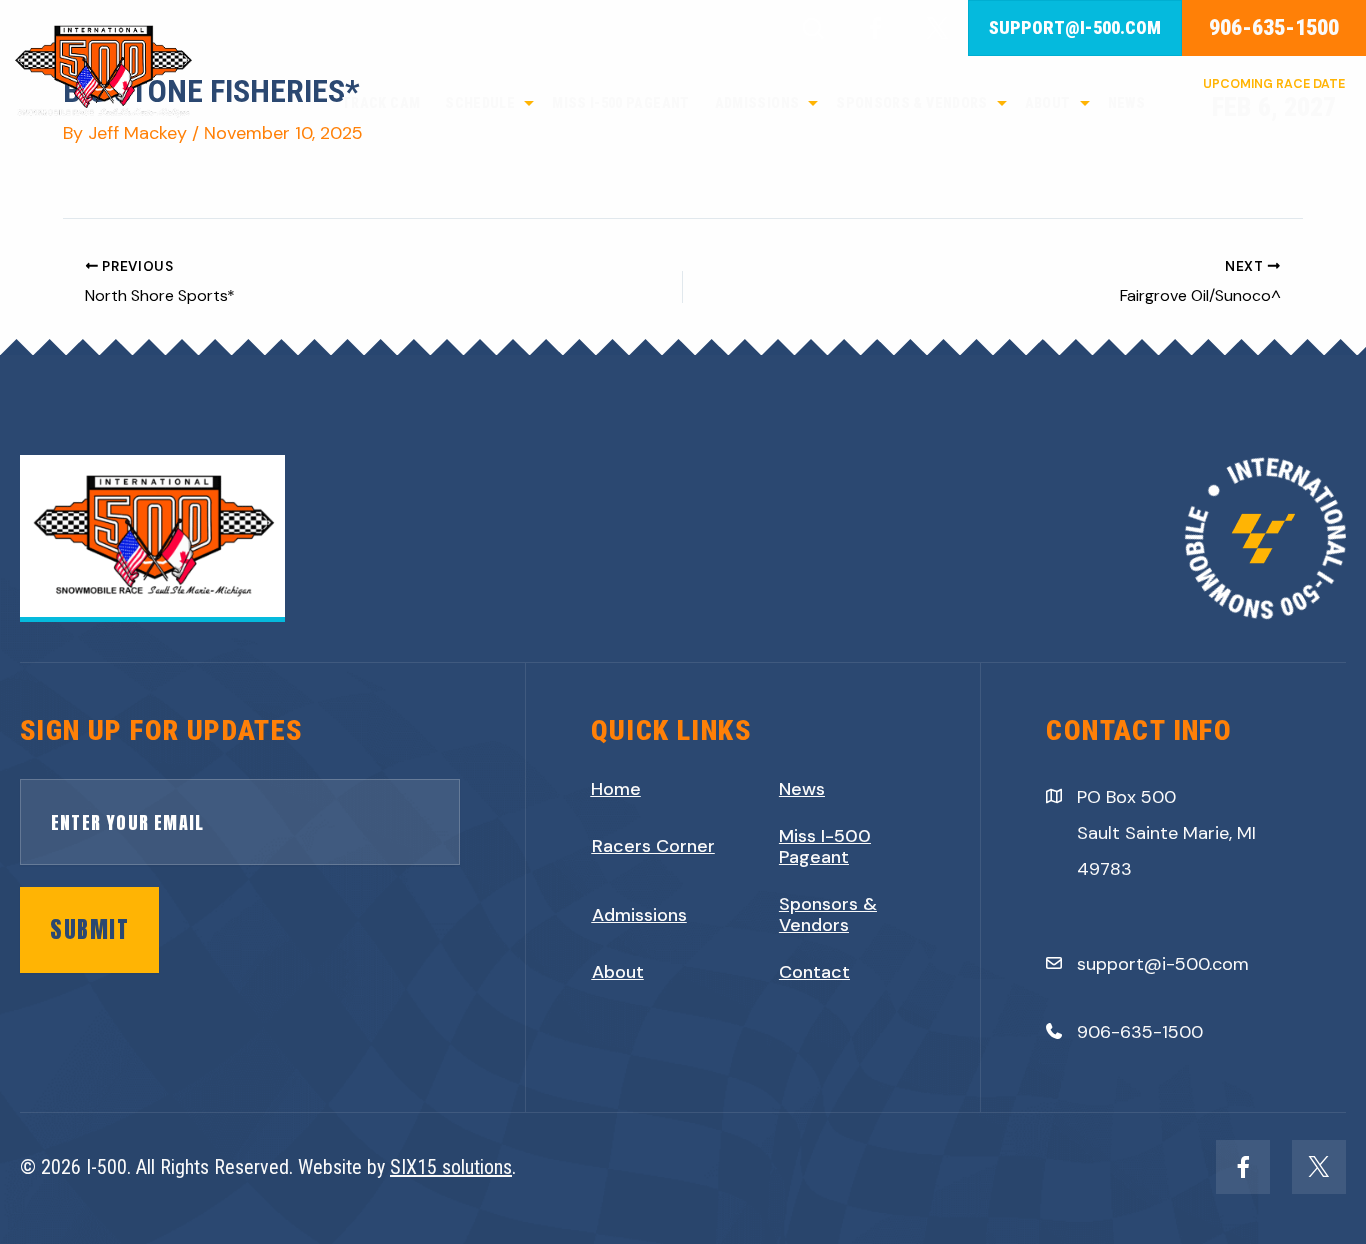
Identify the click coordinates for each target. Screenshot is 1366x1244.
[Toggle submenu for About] (1085, 103)
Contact (814, 973)
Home (616, 790)
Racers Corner (653, 847)
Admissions (639, 916)
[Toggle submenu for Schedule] (529, 103)
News (802, 790)
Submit (89, 929)
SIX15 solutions (451, 1167)
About (618, 973)
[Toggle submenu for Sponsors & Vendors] (1002, 103)
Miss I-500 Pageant (825, 847)
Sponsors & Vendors (828, 915)
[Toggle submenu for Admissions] (813, 103)
